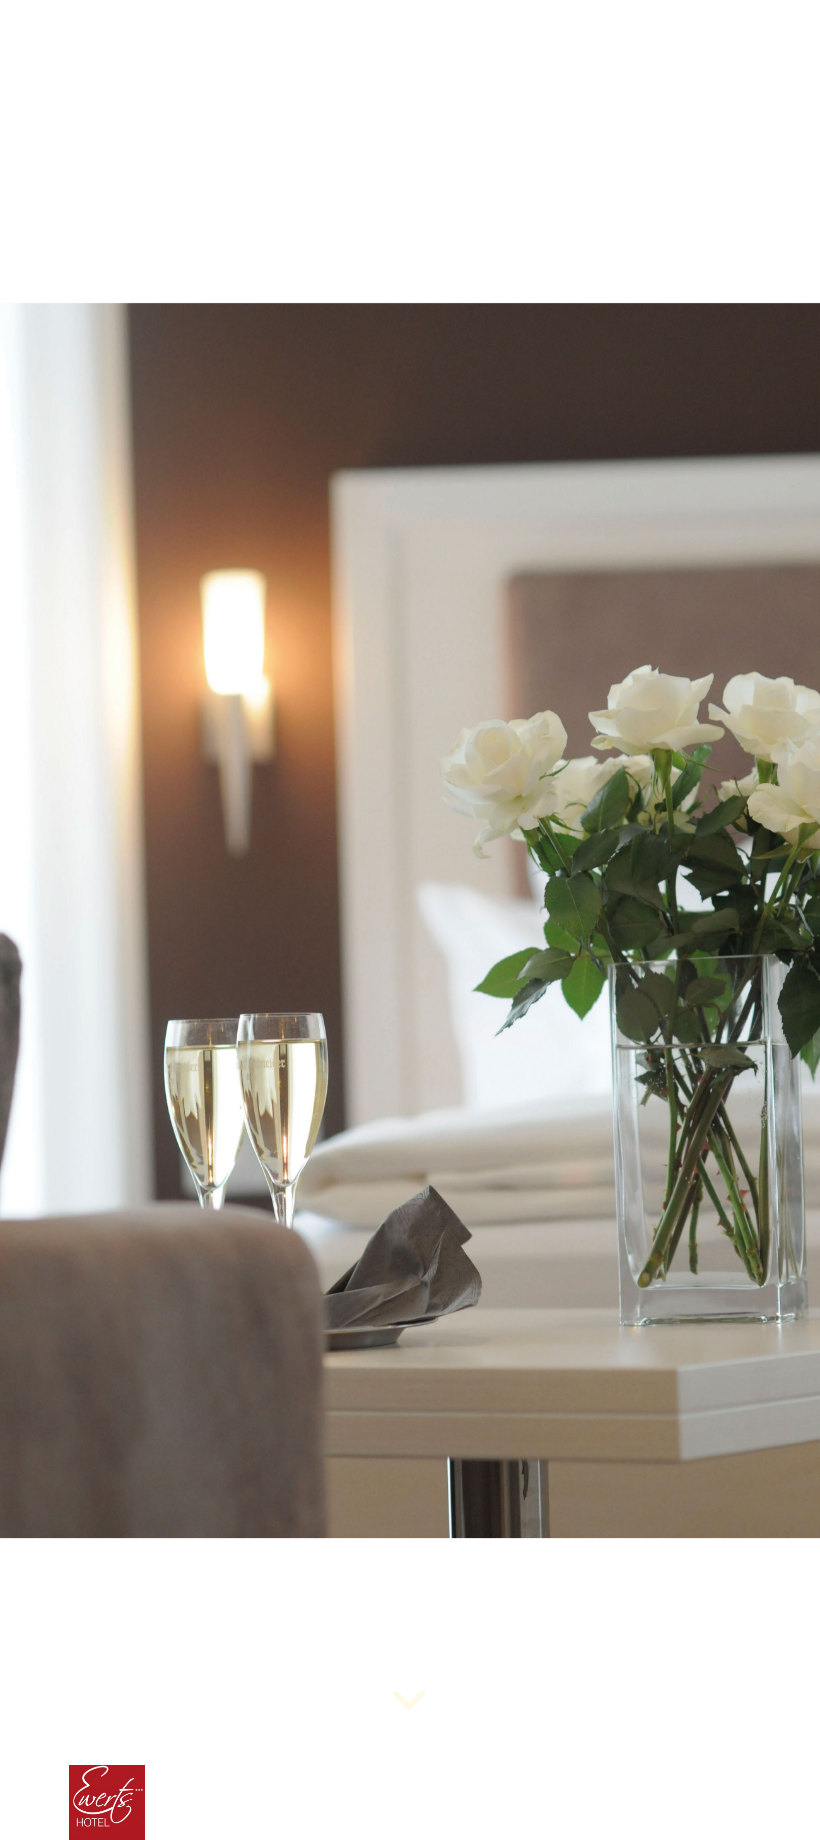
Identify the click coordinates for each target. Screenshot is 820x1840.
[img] (410, 920)
